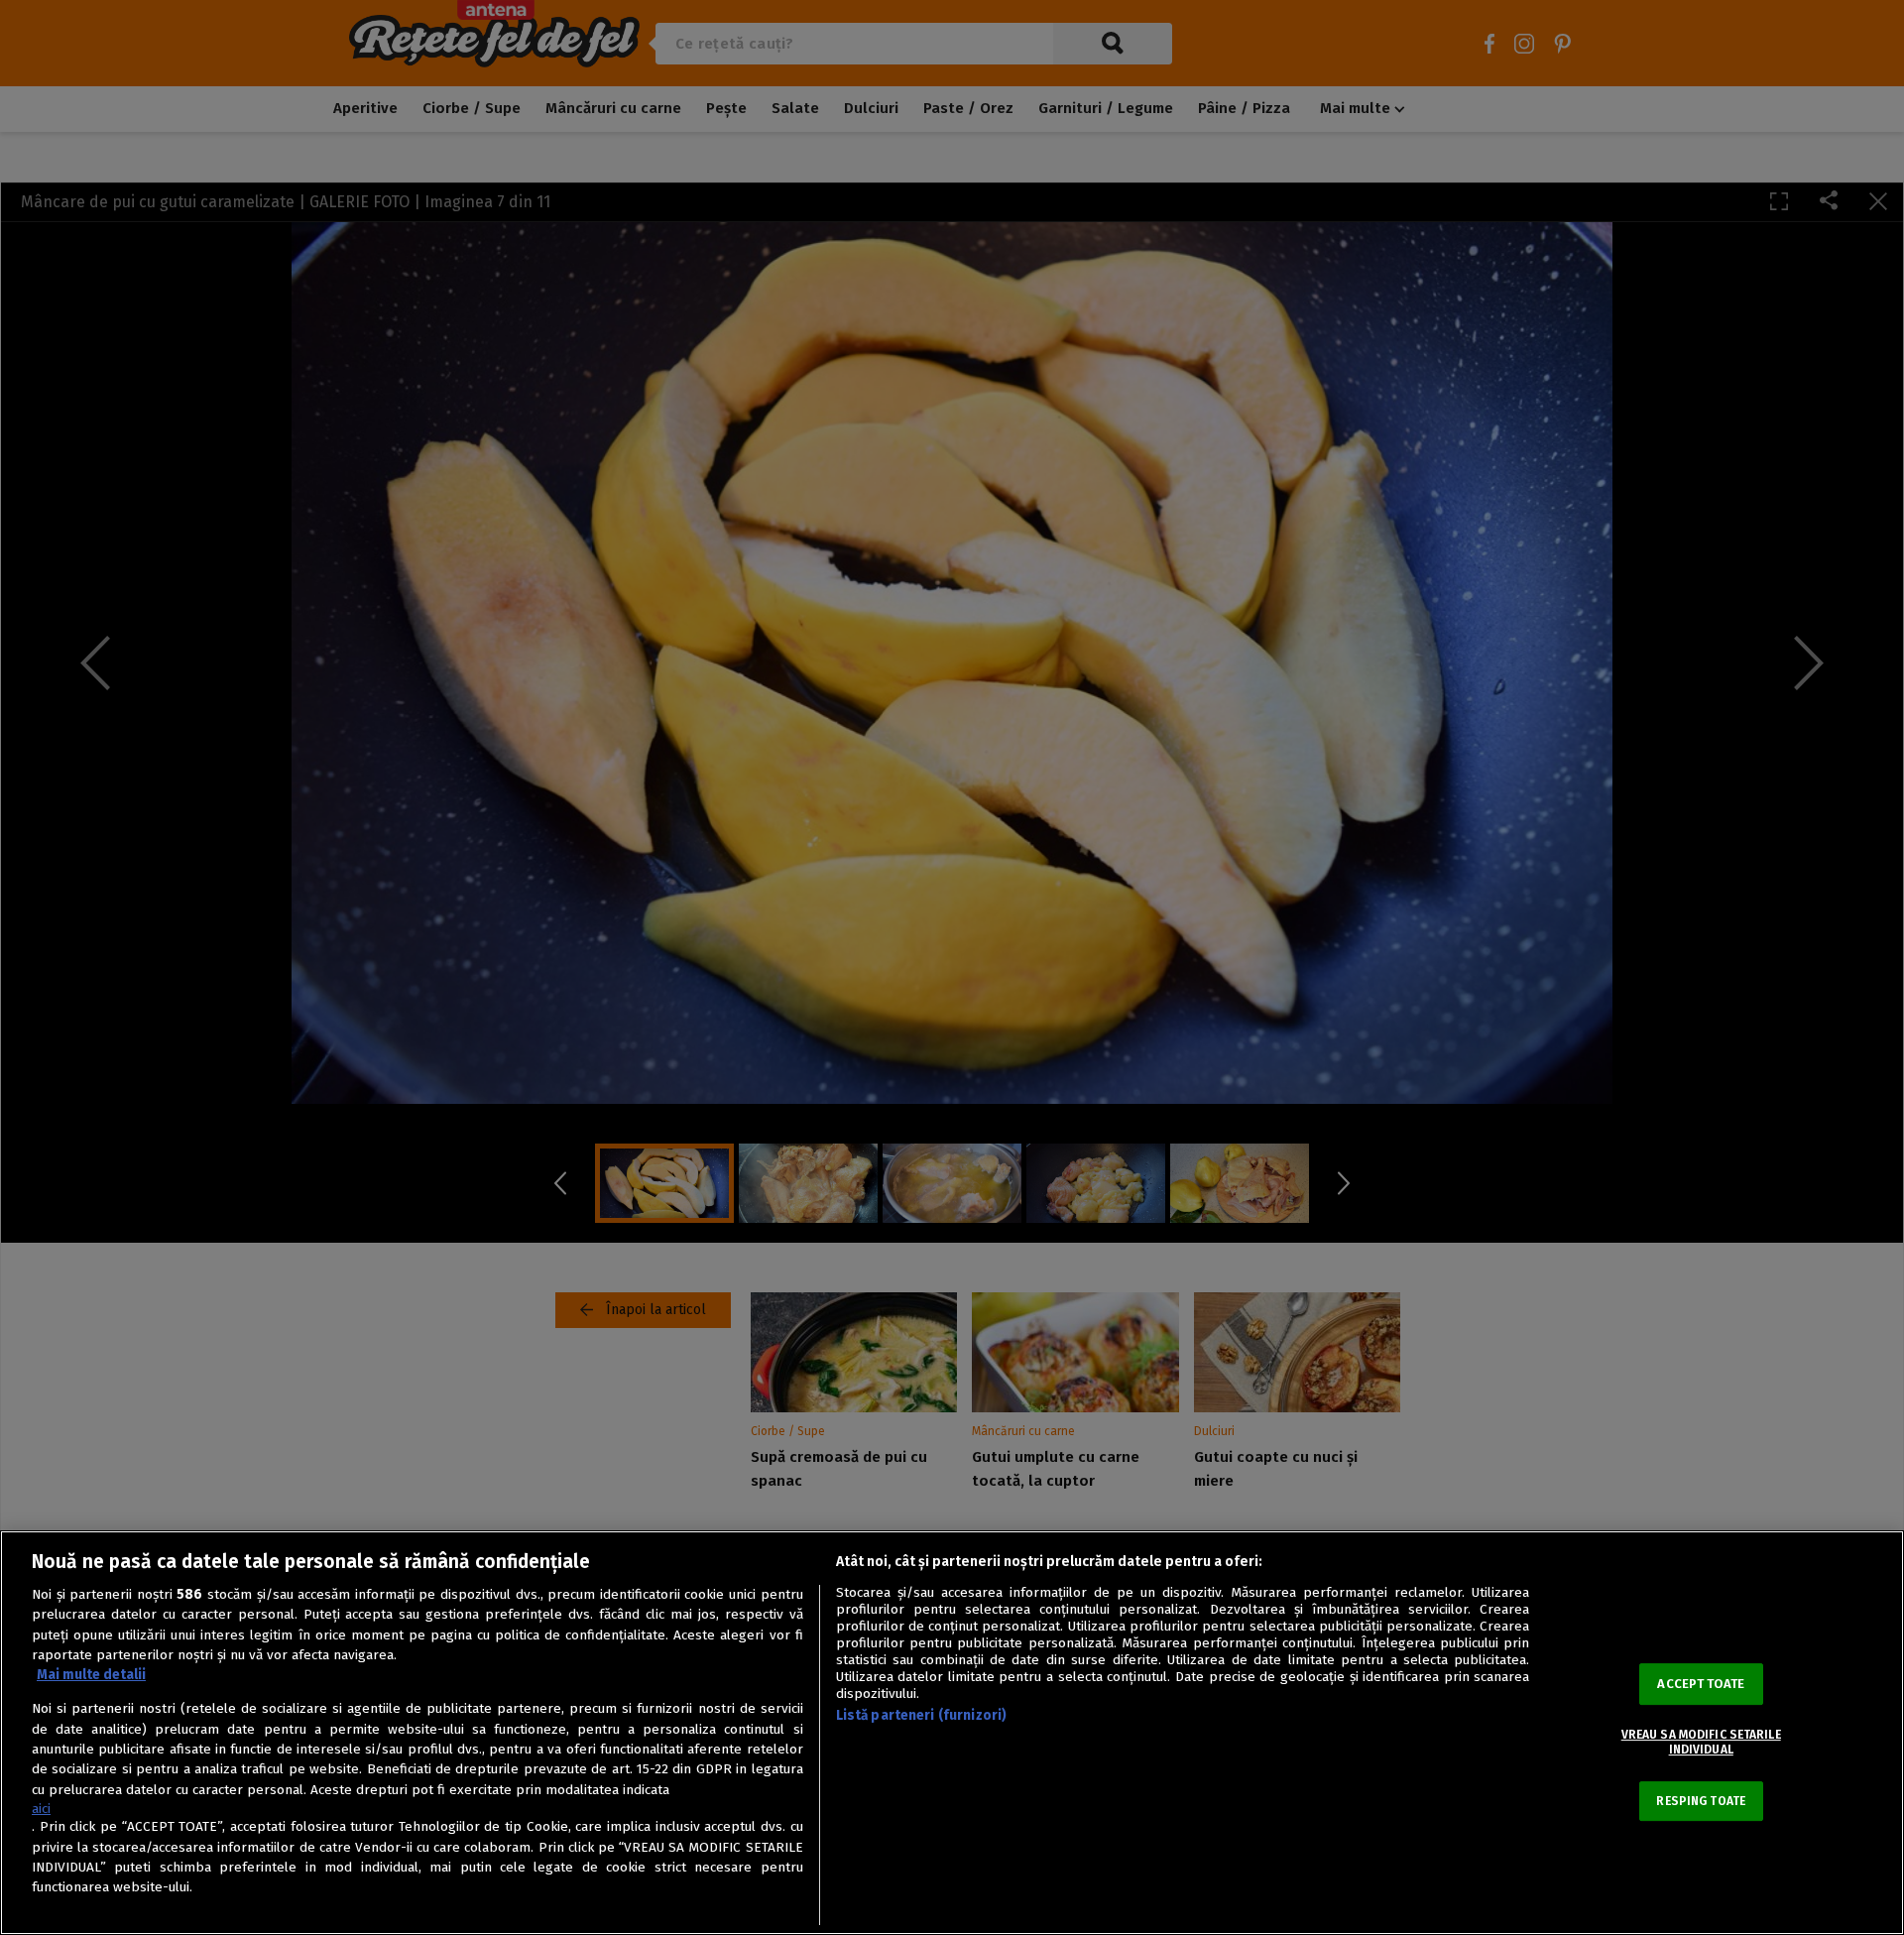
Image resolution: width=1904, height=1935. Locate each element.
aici (41, 1809)
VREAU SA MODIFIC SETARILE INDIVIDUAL (1701, 1742)
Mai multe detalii (91, 1675)
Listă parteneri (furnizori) (922, 1715)
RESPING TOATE (1701, 1801)
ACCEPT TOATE (1701, 1684)
